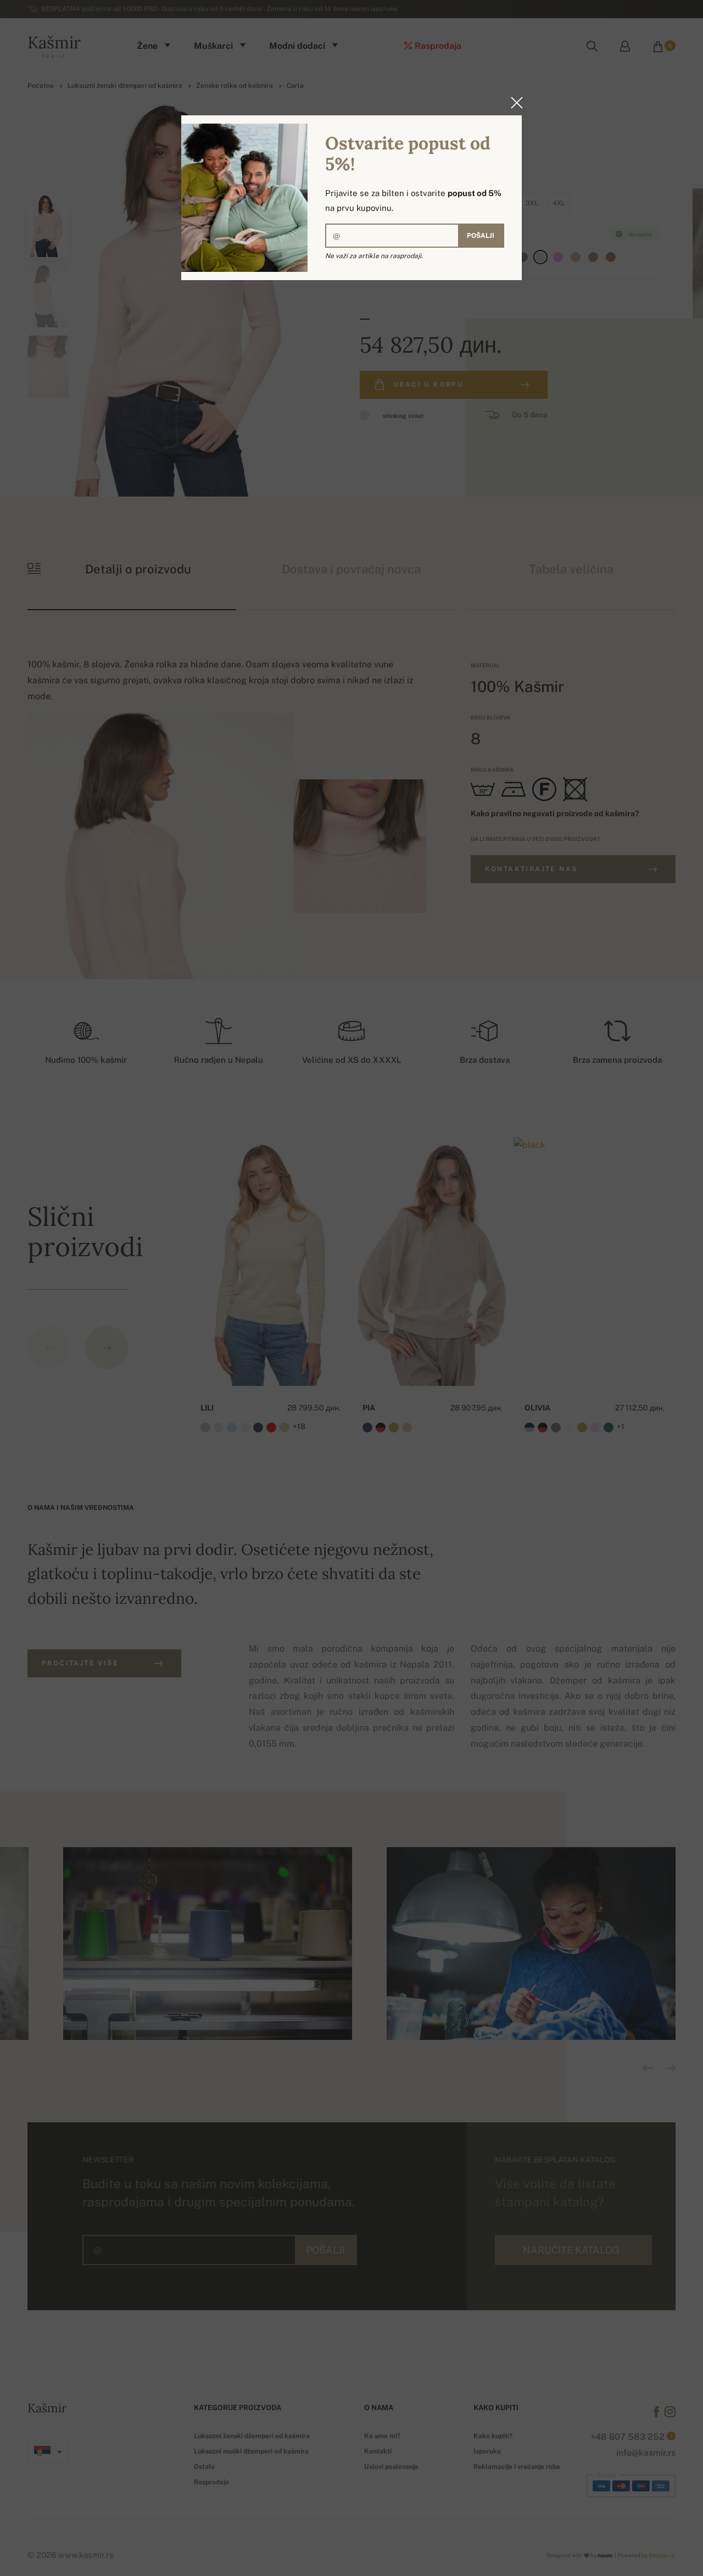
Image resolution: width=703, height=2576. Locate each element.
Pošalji (481, 236)
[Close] (514, 103)
